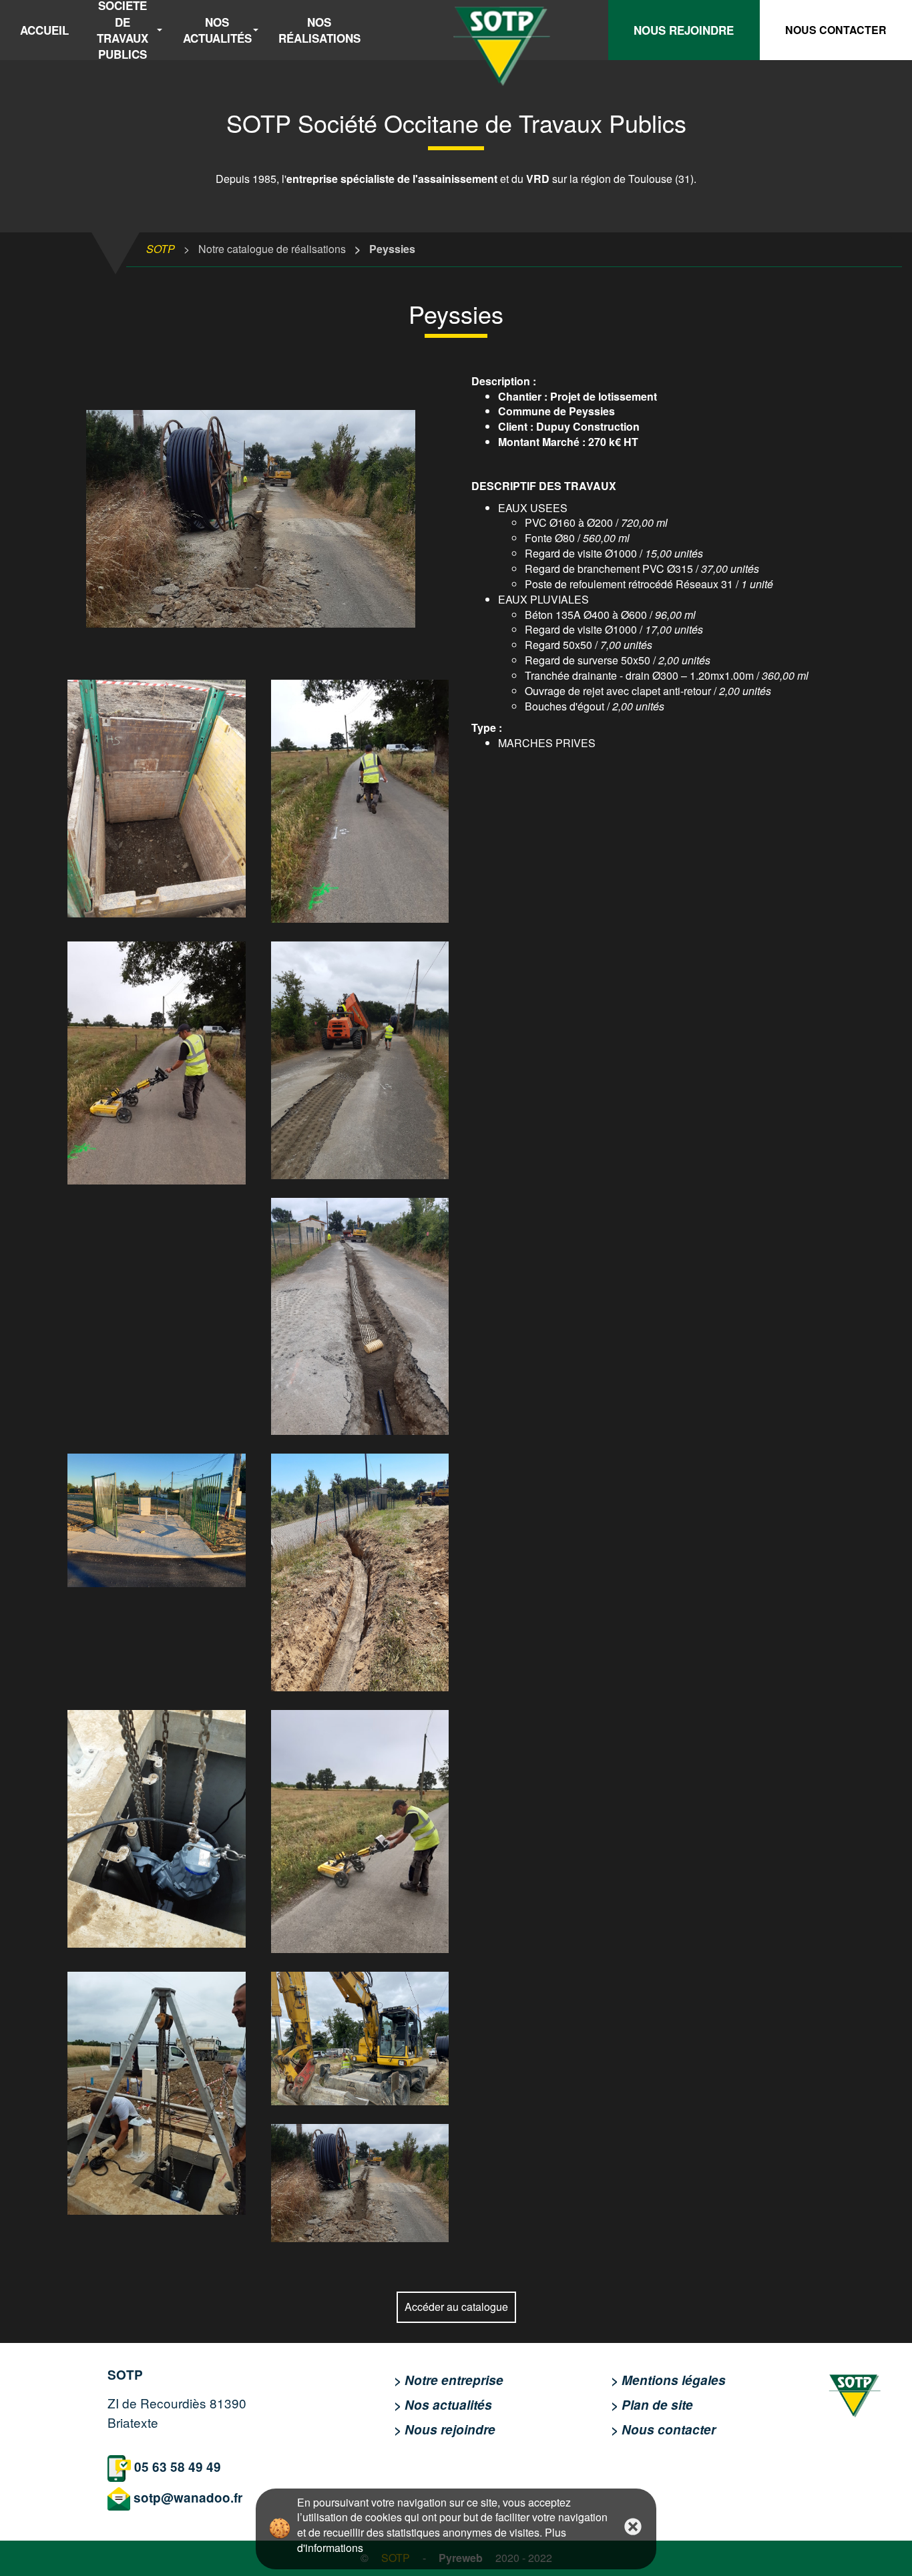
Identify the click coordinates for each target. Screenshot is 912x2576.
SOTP (161, 249)
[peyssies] (258, 519)
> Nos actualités (443, 2405)
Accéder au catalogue (456, 2307)
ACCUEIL (44, 30)
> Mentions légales (668, 2380)
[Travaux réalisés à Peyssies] (157, 799)
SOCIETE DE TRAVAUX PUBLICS (123, 30)
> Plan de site (652, 2405)
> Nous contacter (663, 2429)
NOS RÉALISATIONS (319, 30)
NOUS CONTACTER (836, 30)
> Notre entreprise (449, 2380)
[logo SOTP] (855, 2391)
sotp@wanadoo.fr (188, 2498)
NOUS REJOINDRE (684, 30)
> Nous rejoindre (445, 2429)
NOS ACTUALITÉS (217, 30)
